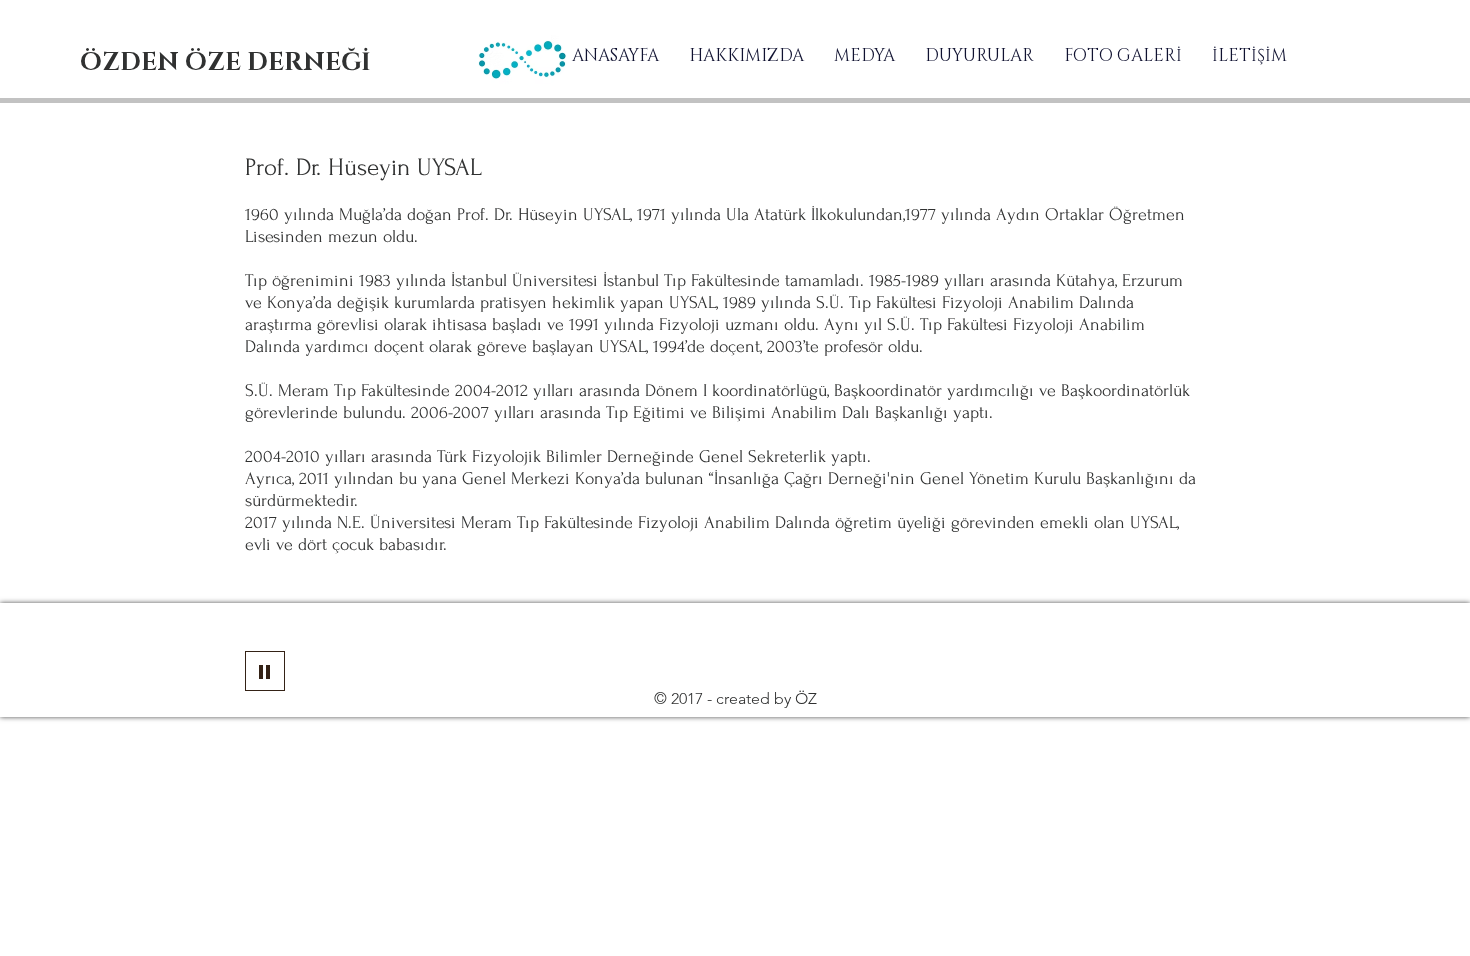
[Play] (265, 671)
